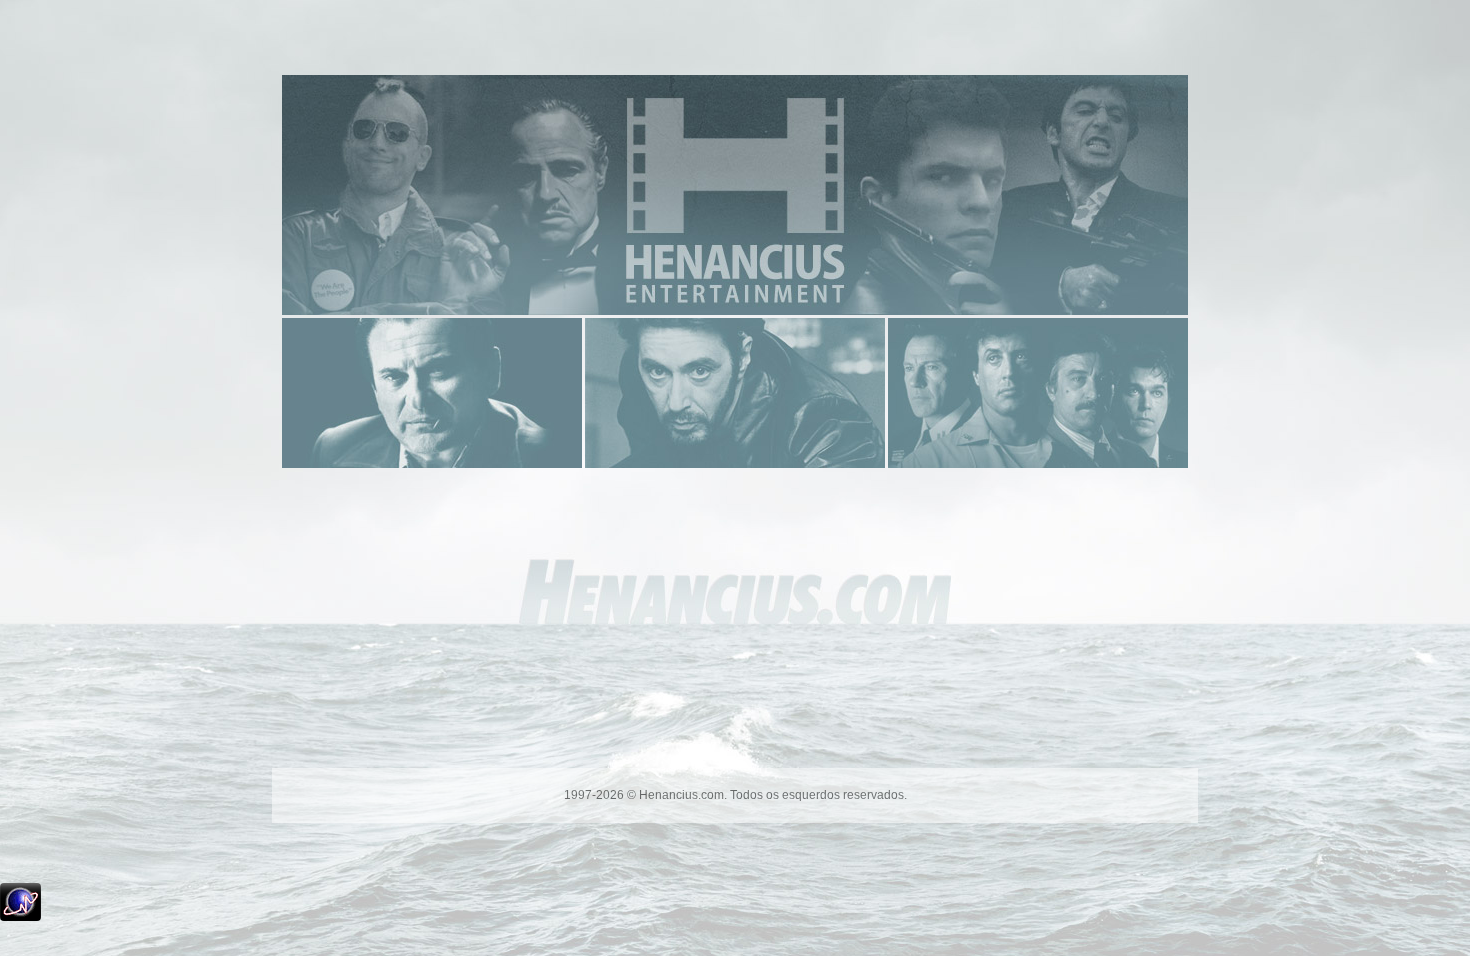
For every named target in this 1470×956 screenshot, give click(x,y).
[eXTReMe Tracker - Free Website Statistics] (20, 917)
